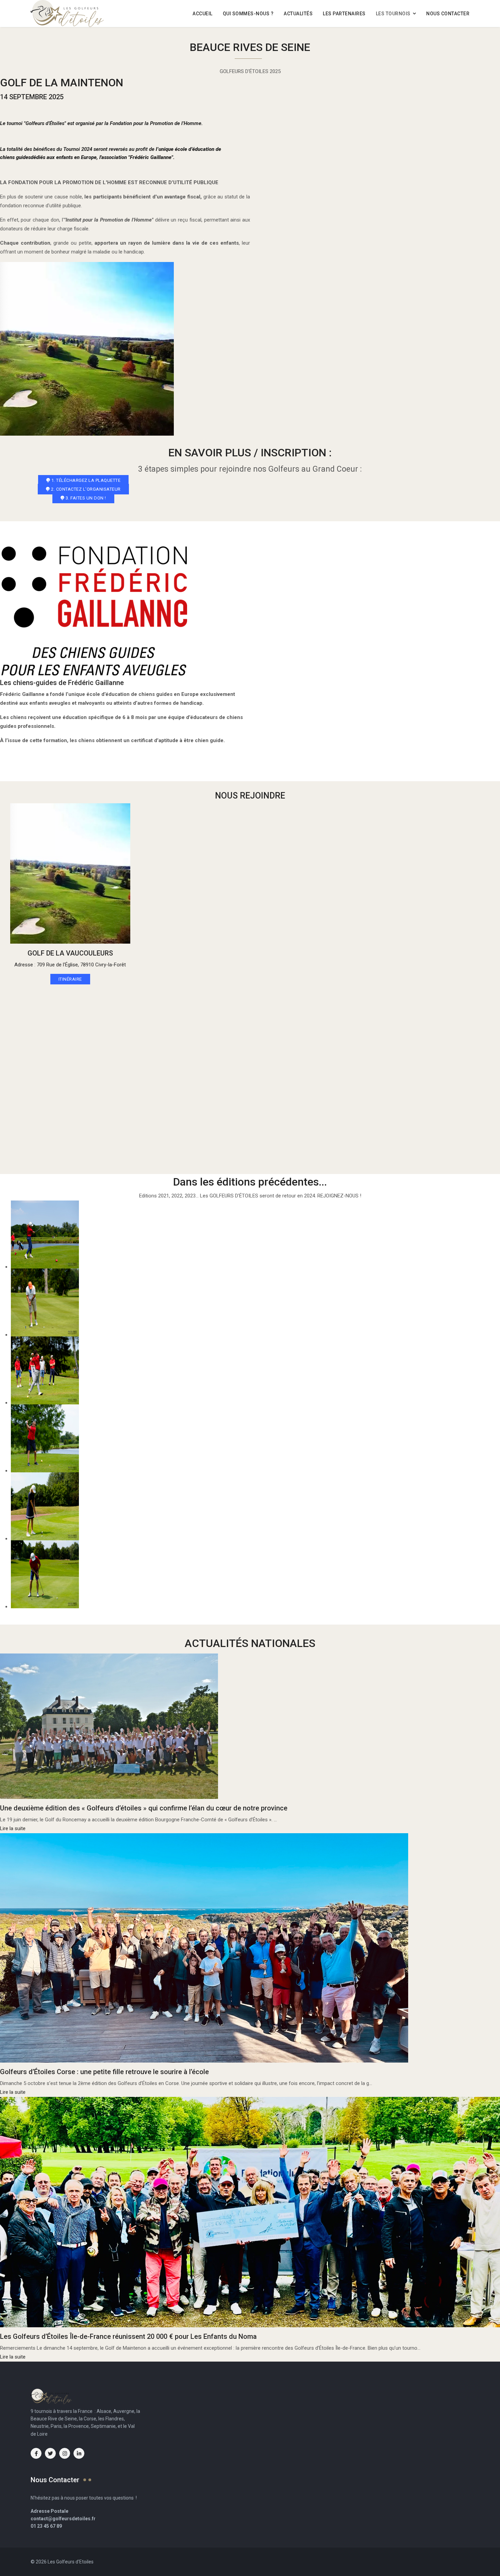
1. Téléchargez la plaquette (85, 480)
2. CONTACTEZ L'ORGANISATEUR (85, 489)
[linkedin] (79, 2453)
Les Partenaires (344, 14)
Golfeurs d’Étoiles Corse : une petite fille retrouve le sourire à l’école (104, 2072)
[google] (65, 2453)
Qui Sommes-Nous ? (248, 14)
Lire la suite (13, 1828)
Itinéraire (70, 979)
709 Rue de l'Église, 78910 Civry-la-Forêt (81, 965)
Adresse (24, 965)
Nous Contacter (448, 14)
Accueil (203, 14)
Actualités (298, 14)
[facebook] (36, 2453)
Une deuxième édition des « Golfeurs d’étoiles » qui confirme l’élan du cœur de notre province (144, 1808)
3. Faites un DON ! (85, 498)
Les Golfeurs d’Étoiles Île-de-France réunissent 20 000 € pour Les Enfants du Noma (128, 2336)
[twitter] (50, 2453)
